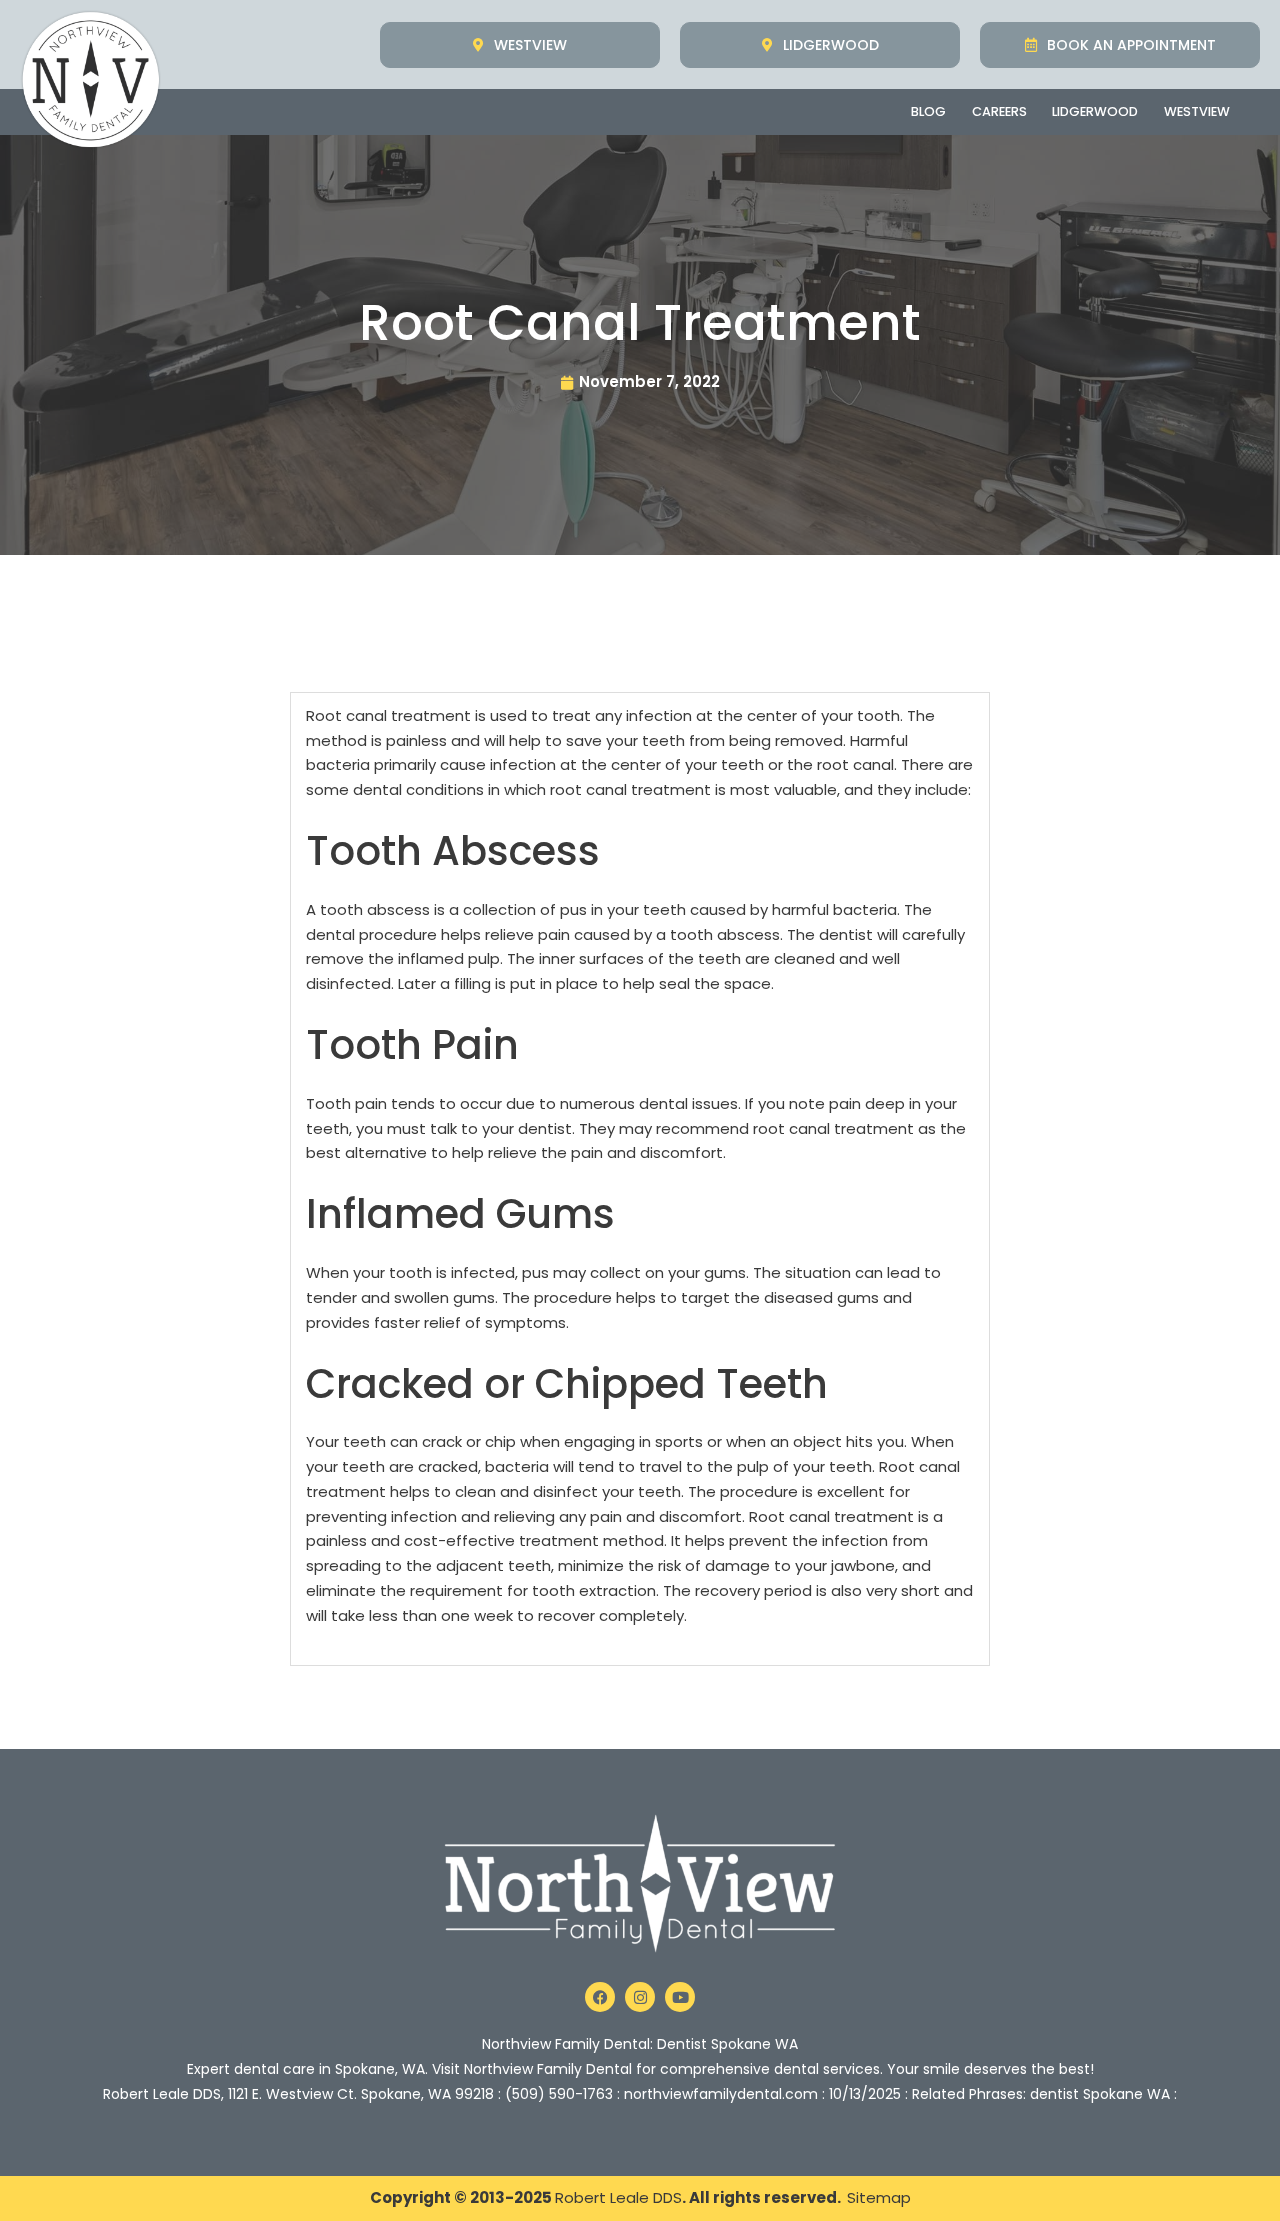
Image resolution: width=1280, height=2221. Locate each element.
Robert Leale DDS (618, 2197)
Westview (1197, 111)
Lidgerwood (1095, 111)
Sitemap (879, 2197)
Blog (928, 111)
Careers (999, 111)
